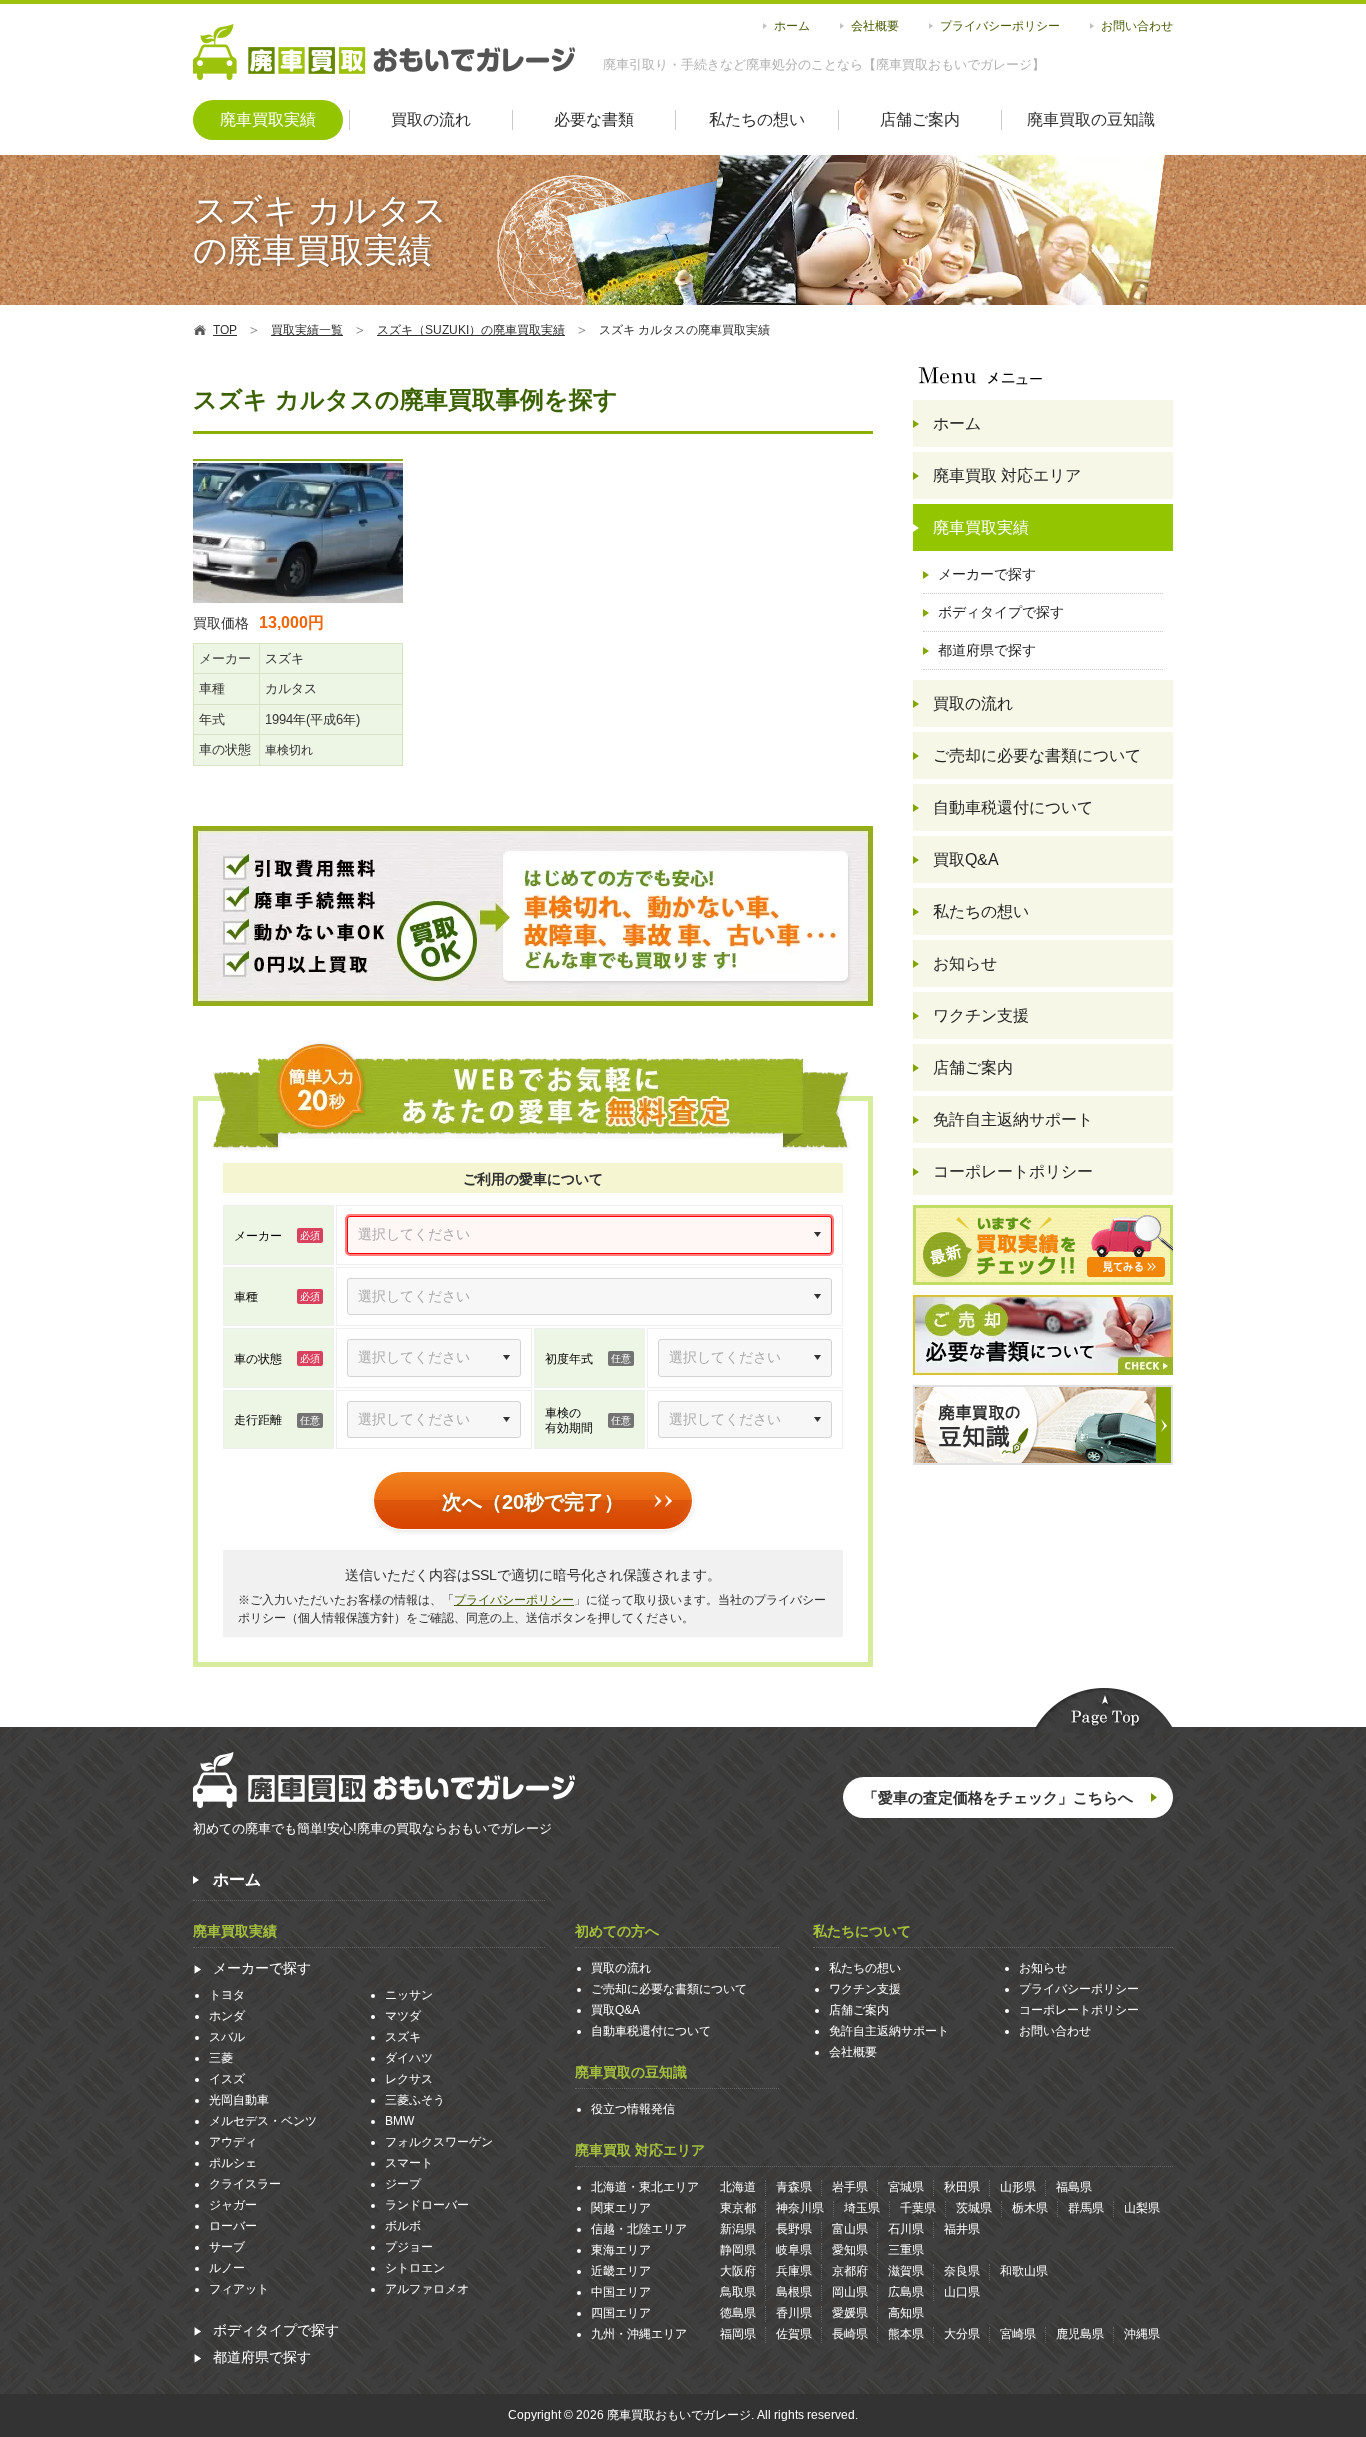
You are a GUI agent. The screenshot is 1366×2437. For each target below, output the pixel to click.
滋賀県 (906, 2271)
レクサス (409, 2079)
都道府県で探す (987, 650)
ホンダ (227, 2016)
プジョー (409, 2247)
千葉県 (918, 2208)
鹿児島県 (1080, 2334)
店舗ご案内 (920, 119)
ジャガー (233, 2205)
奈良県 (962, 2271)
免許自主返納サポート (1013, 1119)
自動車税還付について (1013, 807)
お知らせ (965, 963)
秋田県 (962, 2187)
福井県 (962, 2229)
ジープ (403, 2184)
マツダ (403, 2016)
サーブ (227, 2247)
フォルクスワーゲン (439, 2142)
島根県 (794, 2292)
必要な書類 (594, 119)
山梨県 (1142, 2208)
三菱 (221, 2058)
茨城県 (974, 2208)
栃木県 (1030, 2208)
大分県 (962, 2334)
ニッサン (409, 1995)
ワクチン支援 (981, 1015)
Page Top (1104, 1710)
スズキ (403, 2037)
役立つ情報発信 (633, 2109)
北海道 (738, 2187)
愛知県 (850, 2250)
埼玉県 (862, 2208)
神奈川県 (800, 2208)
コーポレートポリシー (1013, 1171)
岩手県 (850, 2187)
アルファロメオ (427, 2289)
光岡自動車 (239, 2100)
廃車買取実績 (268, 119)
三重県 (906, 2250)
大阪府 (738, 2271)
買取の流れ (431, 119)
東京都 (738, 2208)
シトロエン (415, 2268)
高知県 (906, 2313)
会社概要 (875, 26)
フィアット (239, 2289)
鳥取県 (738, 2292)
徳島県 (738, 2313)
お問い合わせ (1137, 26)
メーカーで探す (987, 574)
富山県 (850, 2229)
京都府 (850, 2271)
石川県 (906, 2229)
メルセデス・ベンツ (263, 2121)
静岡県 (738, 2250)
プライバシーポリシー (1000, 26)
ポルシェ (233, 2163)
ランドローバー (427, 2205)
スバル (227, 2037)
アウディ (233, 2142)
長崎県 (850, 2334)
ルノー (227, 2268)
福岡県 (738, 2334)
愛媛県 (850, 2313)
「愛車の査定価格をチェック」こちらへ (998, 1797)
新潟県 (738, 2229)
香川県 (794, 2313)
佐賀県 (794, 2334)
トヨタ (227, 1995)
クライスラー (245, 2184)
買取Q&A (966, 859)
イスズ (227, 2079)
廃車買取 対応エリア (1007, 475)
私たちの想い (757, 119)
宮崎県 (1018, 2334)
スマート (409, 2163)
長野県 (794, 2229)
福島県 (1074, 2187)
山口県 (962, 2292)
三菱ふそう (415, 2100)
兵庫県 (794, 2271)
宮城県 (906, 2187)
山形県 (1018, 2187)
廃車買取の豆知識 (1091, 119)
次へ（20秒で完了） (532, 1502)
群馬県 (1086, 2208)
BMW (399, 2121)
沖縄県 (1142, 2334)
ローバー (233, 2226)
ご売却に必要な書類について (1037, 755)
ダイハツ (409, 2058)
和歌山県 (1024, 2271)
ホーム (792, 26)
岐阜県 (794, 2250)
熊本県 (906, 2334)
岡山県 (850, 2292)
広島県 (906, 2292)
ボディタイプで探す (1001, 612)
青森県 (794, 2187)
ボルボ (403, 2226)
